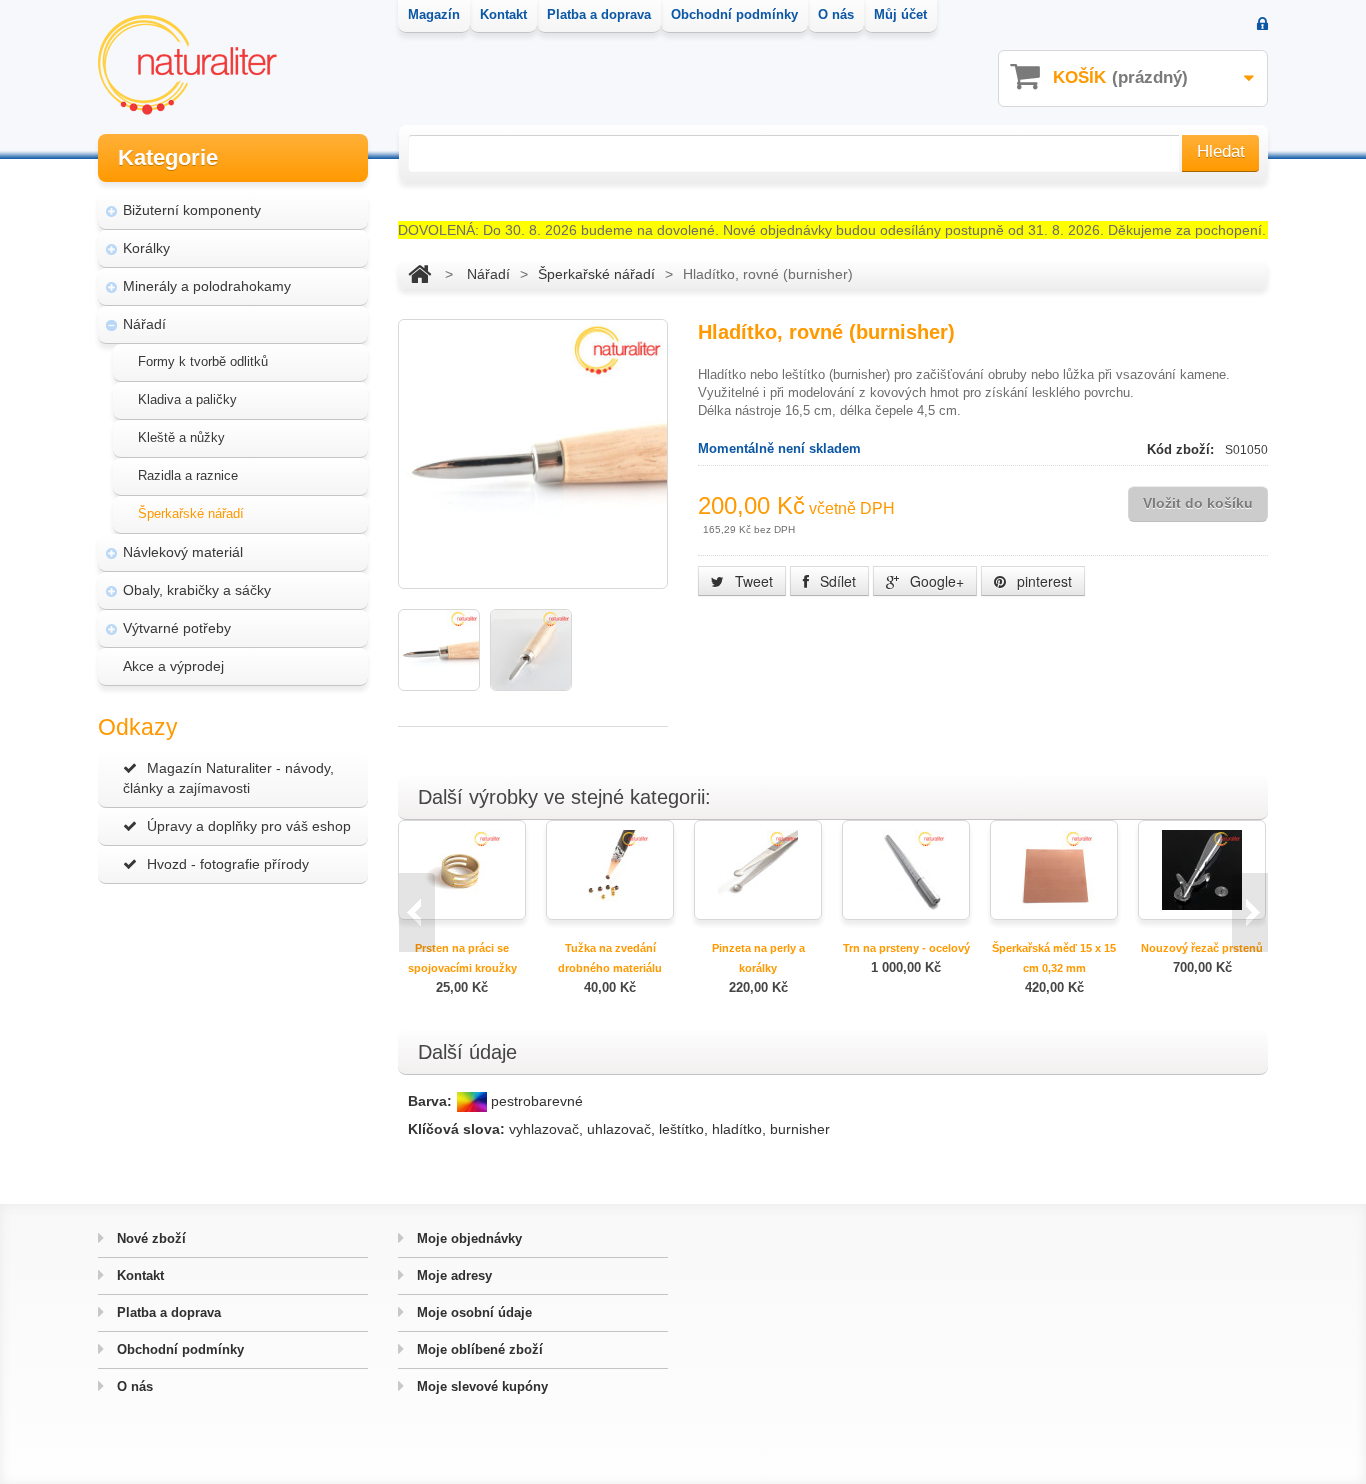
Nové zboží (149, 1238)
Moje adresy (452, 1275)
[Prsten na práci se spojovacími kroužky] (462, 868)
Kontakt (138, 1275)
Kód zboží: (1182, 449)
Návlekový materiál (183, 552)
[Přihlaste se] (1262, 25)
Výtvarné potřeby (177, 628)
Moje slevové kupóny (480, 1386)
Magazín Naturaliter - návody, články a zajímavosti (228, 778)
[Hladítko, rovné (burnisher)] (439, 650)
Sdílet (836, 581)
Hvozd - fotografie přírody (228, 864)
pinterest (1042, 581)
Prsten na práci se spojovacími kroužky (462, 958)
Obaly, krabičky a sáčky (197, 590)
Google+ (935, 581)
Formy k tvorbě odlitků (203, 361)
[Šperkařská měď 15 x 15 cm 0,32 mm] (1054, 868)
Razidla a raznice (188, 475)
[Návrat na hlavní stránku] (419, 274)
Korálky (146, 248)
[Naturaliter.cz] (187, 65)
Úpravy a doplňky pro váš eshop (249, 826)
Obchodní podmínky (178, 1349)
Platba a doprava (167, 1312)
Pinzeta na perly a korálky (758, 958)
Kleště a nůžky (181, 437)
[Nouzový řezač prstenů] (1202, 868)
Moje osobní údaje (472, 1312)
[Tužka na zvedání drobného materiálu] (610, 868)
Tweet (752, 581)
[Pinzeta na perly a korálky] (758, 868)
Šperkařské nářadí (191, 513)
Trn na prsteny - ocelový (906, 948)
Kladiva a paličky (187, 399)
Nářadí (144, 324)
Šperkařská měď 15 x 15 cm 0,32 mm (1054, 958)
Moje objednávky (467, 1238)
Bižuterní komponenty (192, 210)
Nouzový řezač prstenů (1202, 948)
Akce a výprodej (173, 666)
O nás (133, 1386)
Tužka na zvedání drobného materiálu (610, 958)
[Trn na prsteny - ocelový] (906, 868)
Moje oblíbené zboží (478, 1349)
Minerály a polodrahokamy (207, 286)
